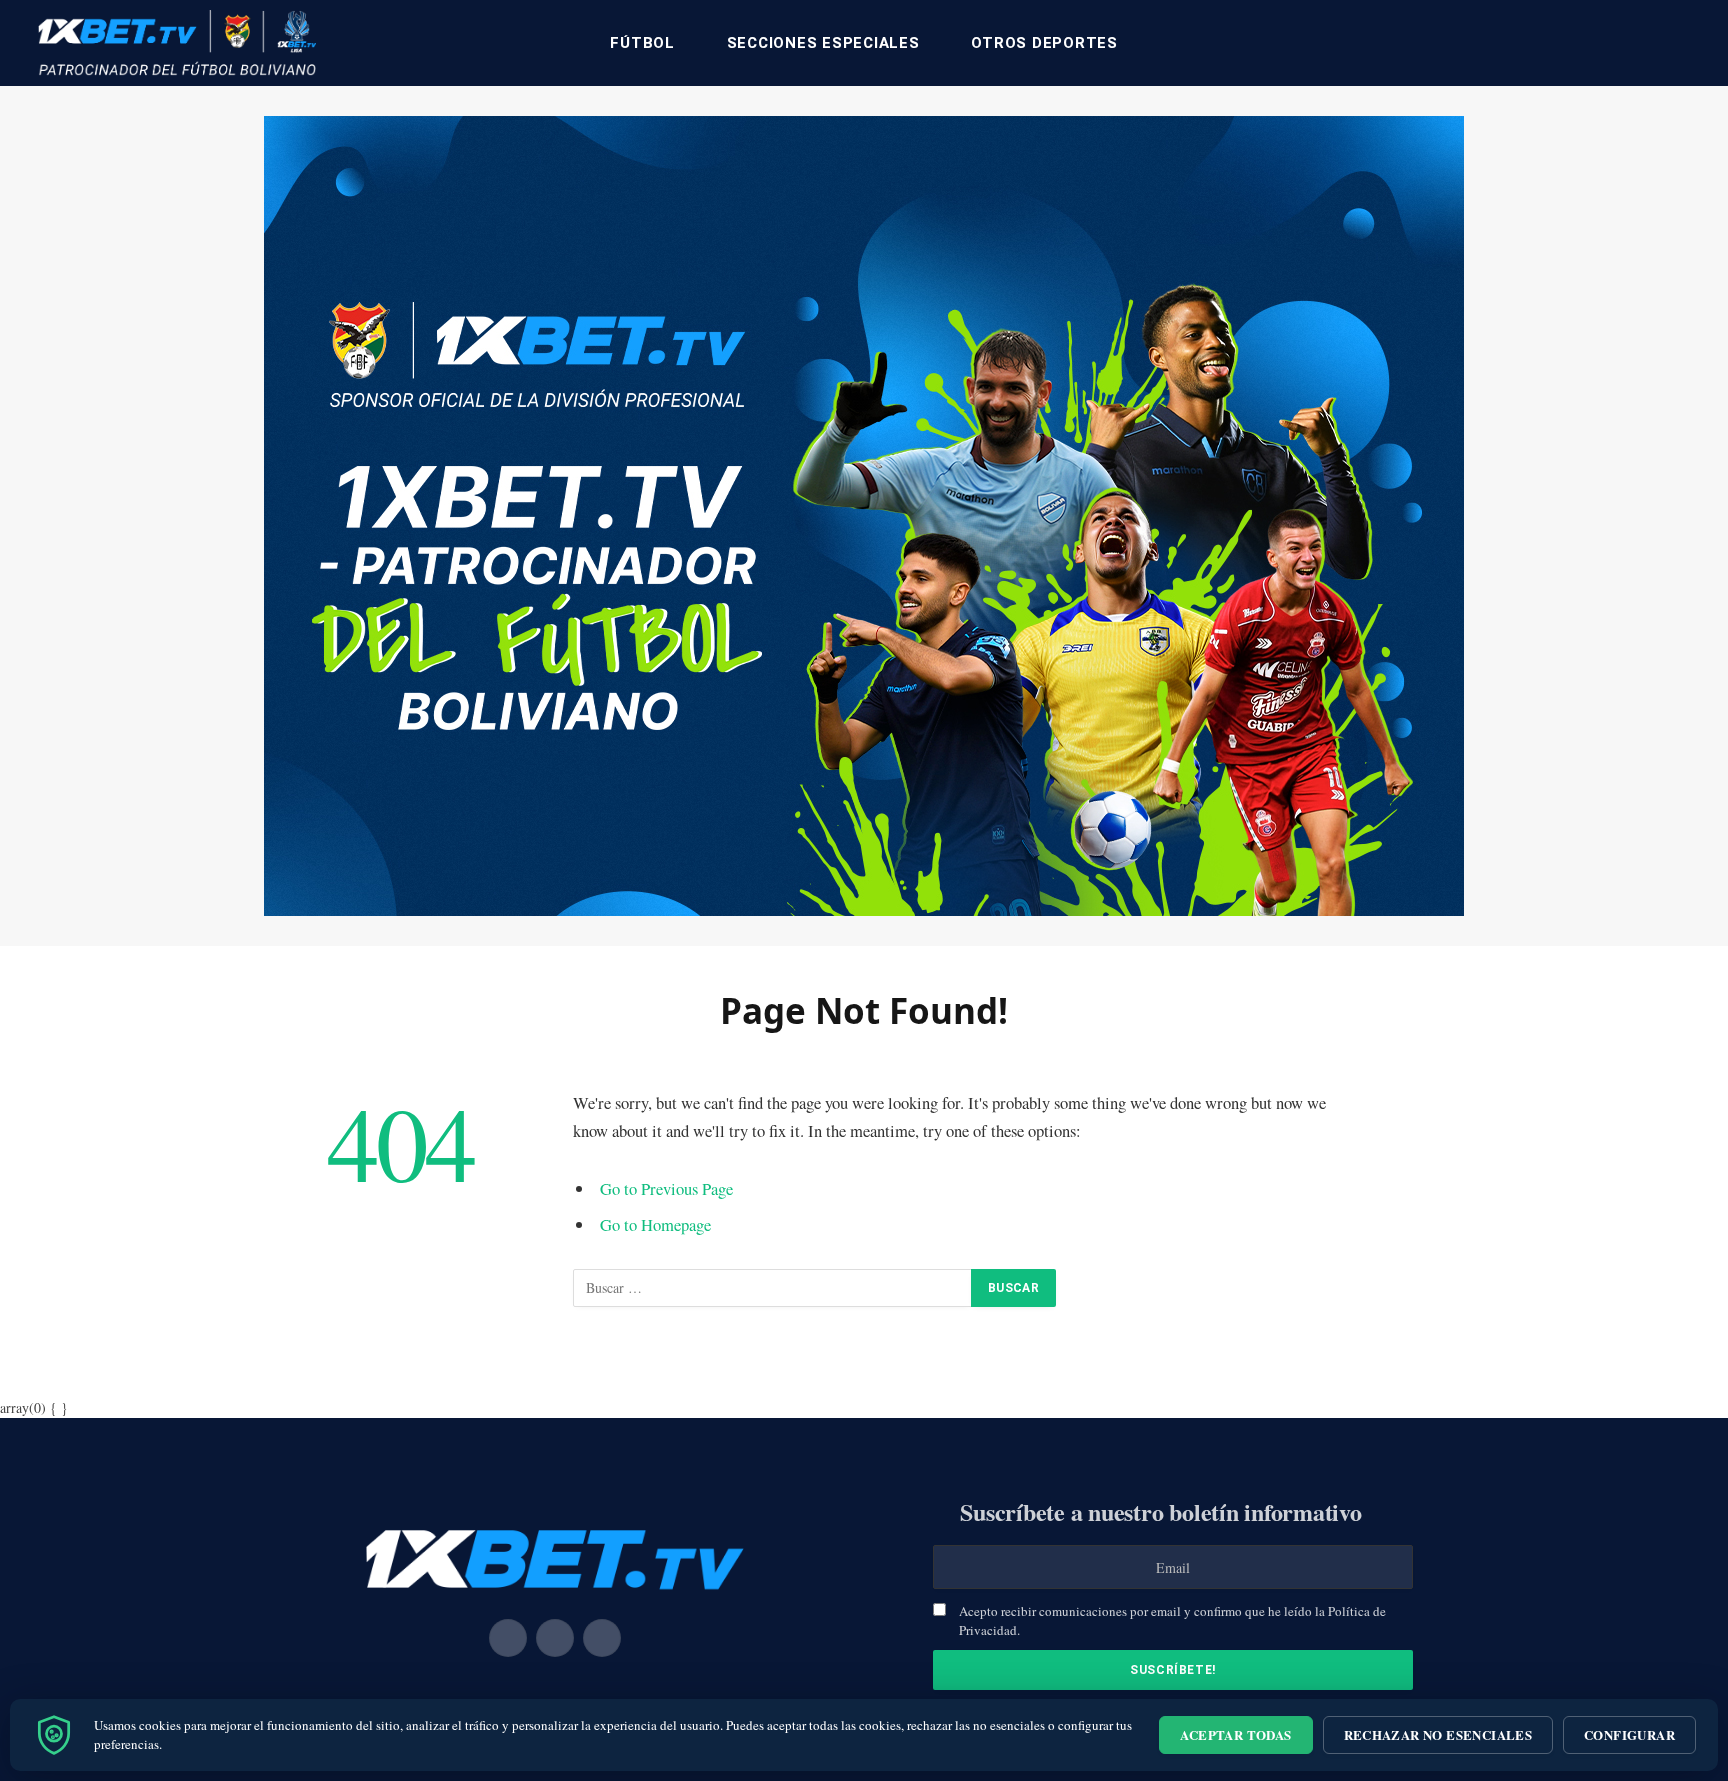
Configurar (1629, 1734)
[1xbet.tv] (177, 43)
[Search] (1690, 43)
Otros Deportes (1044, 43)
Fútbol (642, 43)
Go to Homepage (655, 1224)
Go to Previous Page (666, 1188)
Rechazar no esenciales (1438, 1734)
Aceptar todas (1235, 1734)
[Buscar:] (773, 1288)
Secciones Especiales (823, 43)
